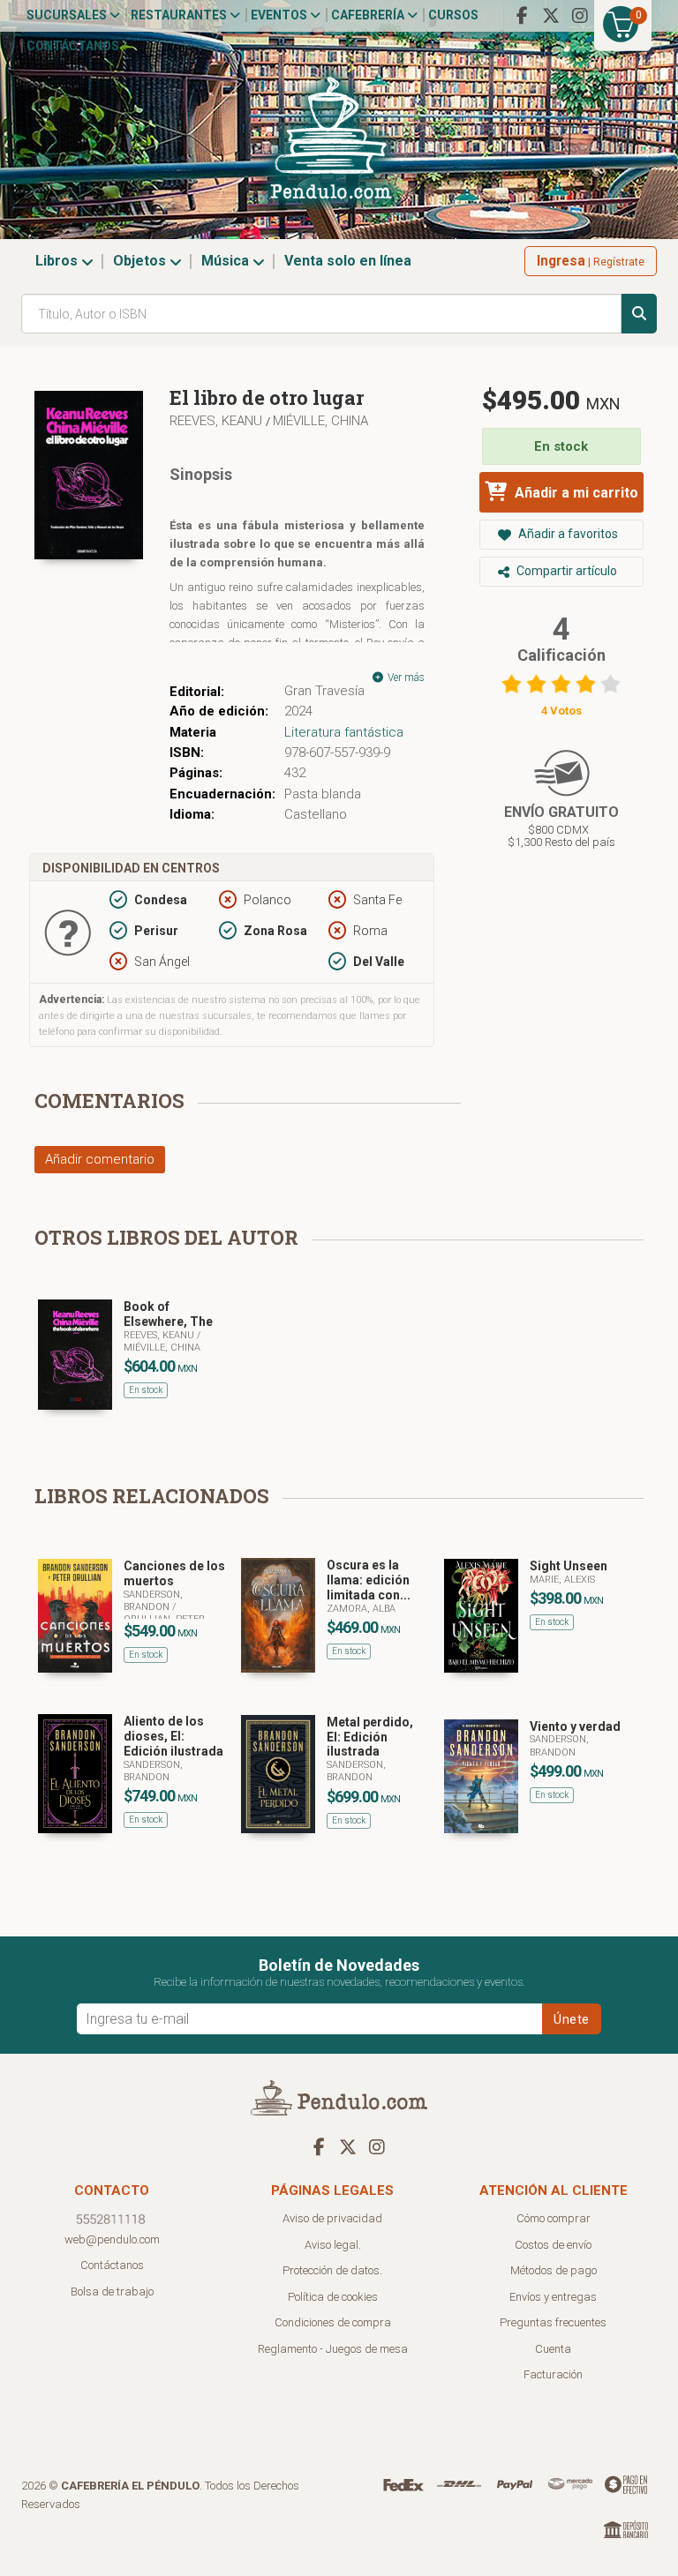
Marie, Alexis (562, 1580)
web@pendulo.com (112, 2239)
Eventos (280, 15)
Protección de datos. (332, 2270)
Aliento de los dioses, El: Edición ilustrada (173, 1736)
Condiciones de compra (333, 2322)
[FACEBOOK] (522, 16)
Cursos (453, 15)
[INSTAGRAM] (580, 16)
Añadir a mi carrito (575, 493)
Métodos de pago (554, 2270)
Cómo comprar (554, 2218)
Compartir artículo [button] (565, 571)
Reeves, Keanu (218, 421)
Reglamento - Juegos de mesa (333, 2349)
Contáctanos (73, 46)
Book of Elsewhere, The (168, 1314)
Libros (58, 261)
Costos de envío (553, 2245)
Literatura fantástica (344, 732)
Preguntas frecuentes (553, 2322)
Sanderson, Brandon (153, 1601)
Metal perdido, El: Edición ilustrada (370, 1737)
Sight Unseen (569, 1566)
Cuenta (553, 2349)
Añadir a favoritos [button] (567, 534)
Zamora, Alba (361, 1609)
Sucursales (68, 15)
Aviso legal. (333, 2245)
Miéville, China (320, 421)
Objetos (141, 261)
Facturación (553, 2374)
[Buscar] (639, 314)
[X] (551, 16)
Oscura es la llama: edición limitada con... (369, 1580)
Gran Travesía (324, 691)
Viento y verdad (575, 1726)
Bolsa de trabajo (112, 2291)
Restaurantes (180, 15)
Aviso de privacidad (332, 2218)
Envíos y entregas (553, 2297)
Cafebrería (369, 15)
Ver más (405, 678)
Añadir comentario (100, 1159)
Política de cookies (333, 2297)
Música (227, 261)
